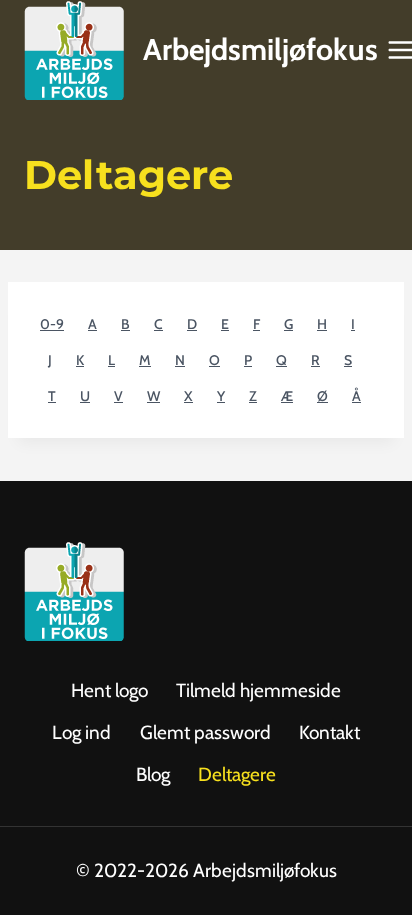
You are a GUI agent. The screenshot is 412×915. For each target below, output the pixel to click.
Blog (153, 774)
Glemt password (205, 732)
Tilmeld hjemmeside (258, 690)
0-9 (52, 324)
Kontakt (329, 732)
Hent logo (109, 690)
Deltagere (237, 774)
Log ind (81, 732)
